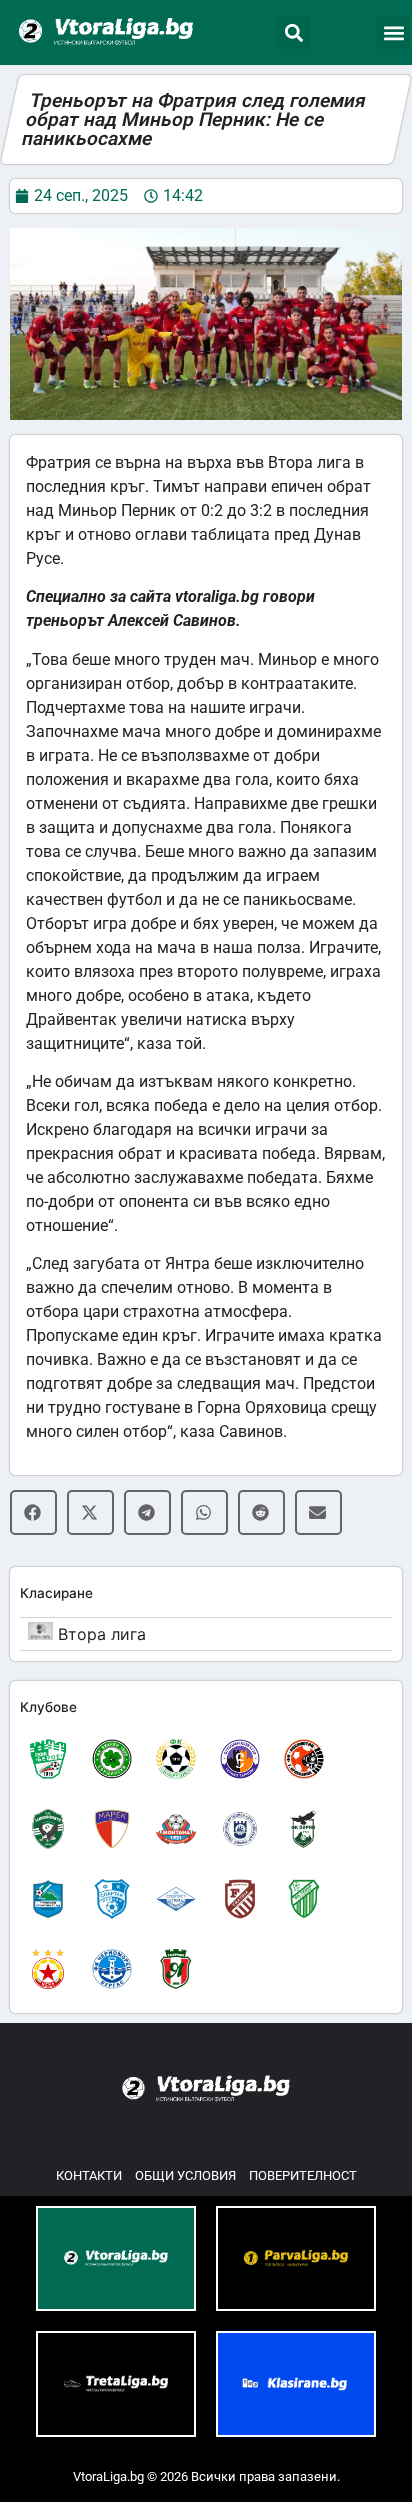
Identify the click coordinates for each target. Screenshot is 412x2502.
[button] (293, 32)
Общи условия (185, 2175)
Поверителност (303, 2175)
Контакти (89, 2175)
